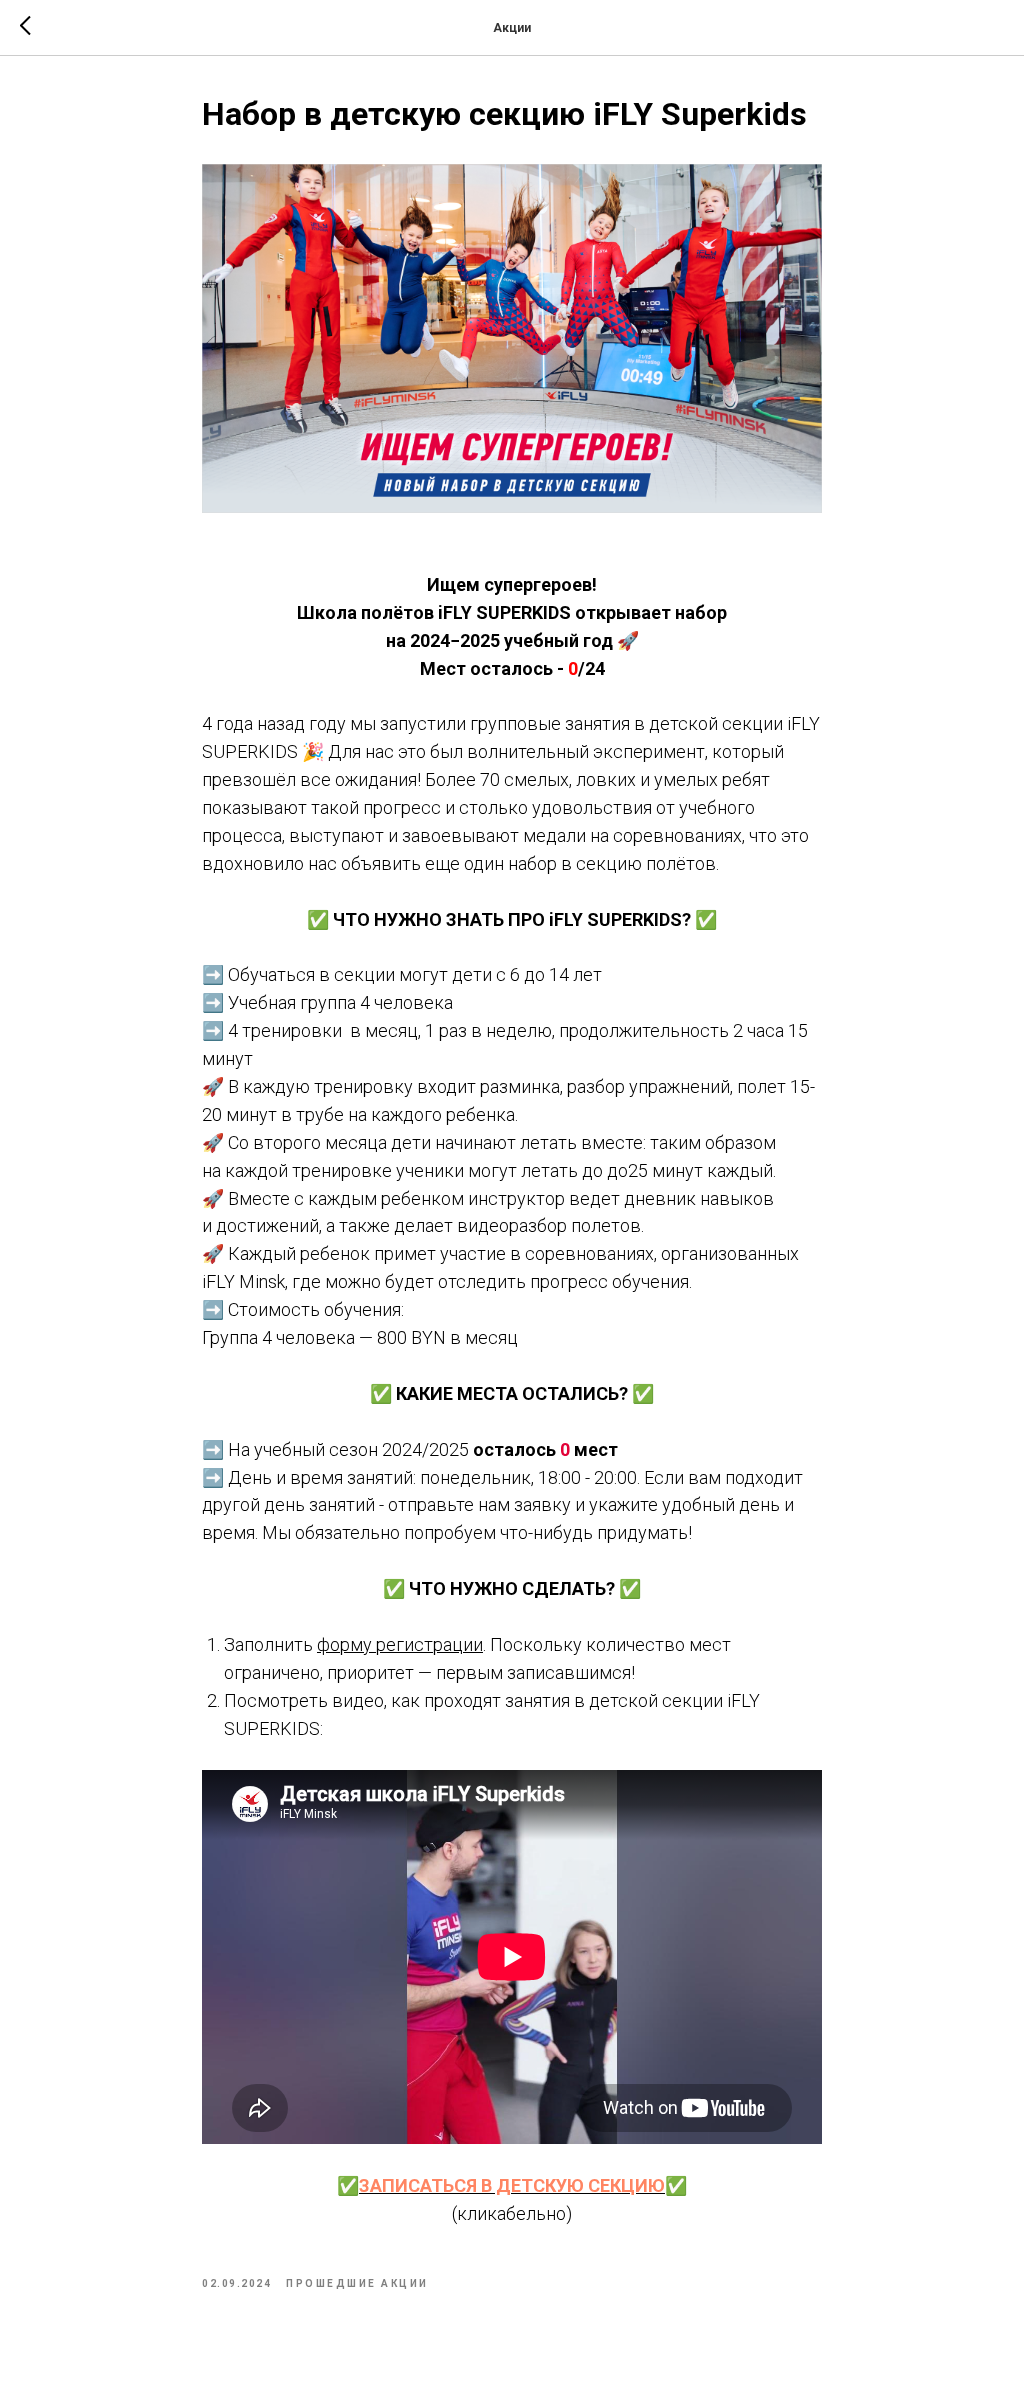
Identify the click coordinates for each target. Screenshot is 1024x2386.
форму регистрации (400, 1644)
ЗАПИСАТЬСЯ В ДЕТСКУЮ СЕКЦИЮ (512, 2185)
